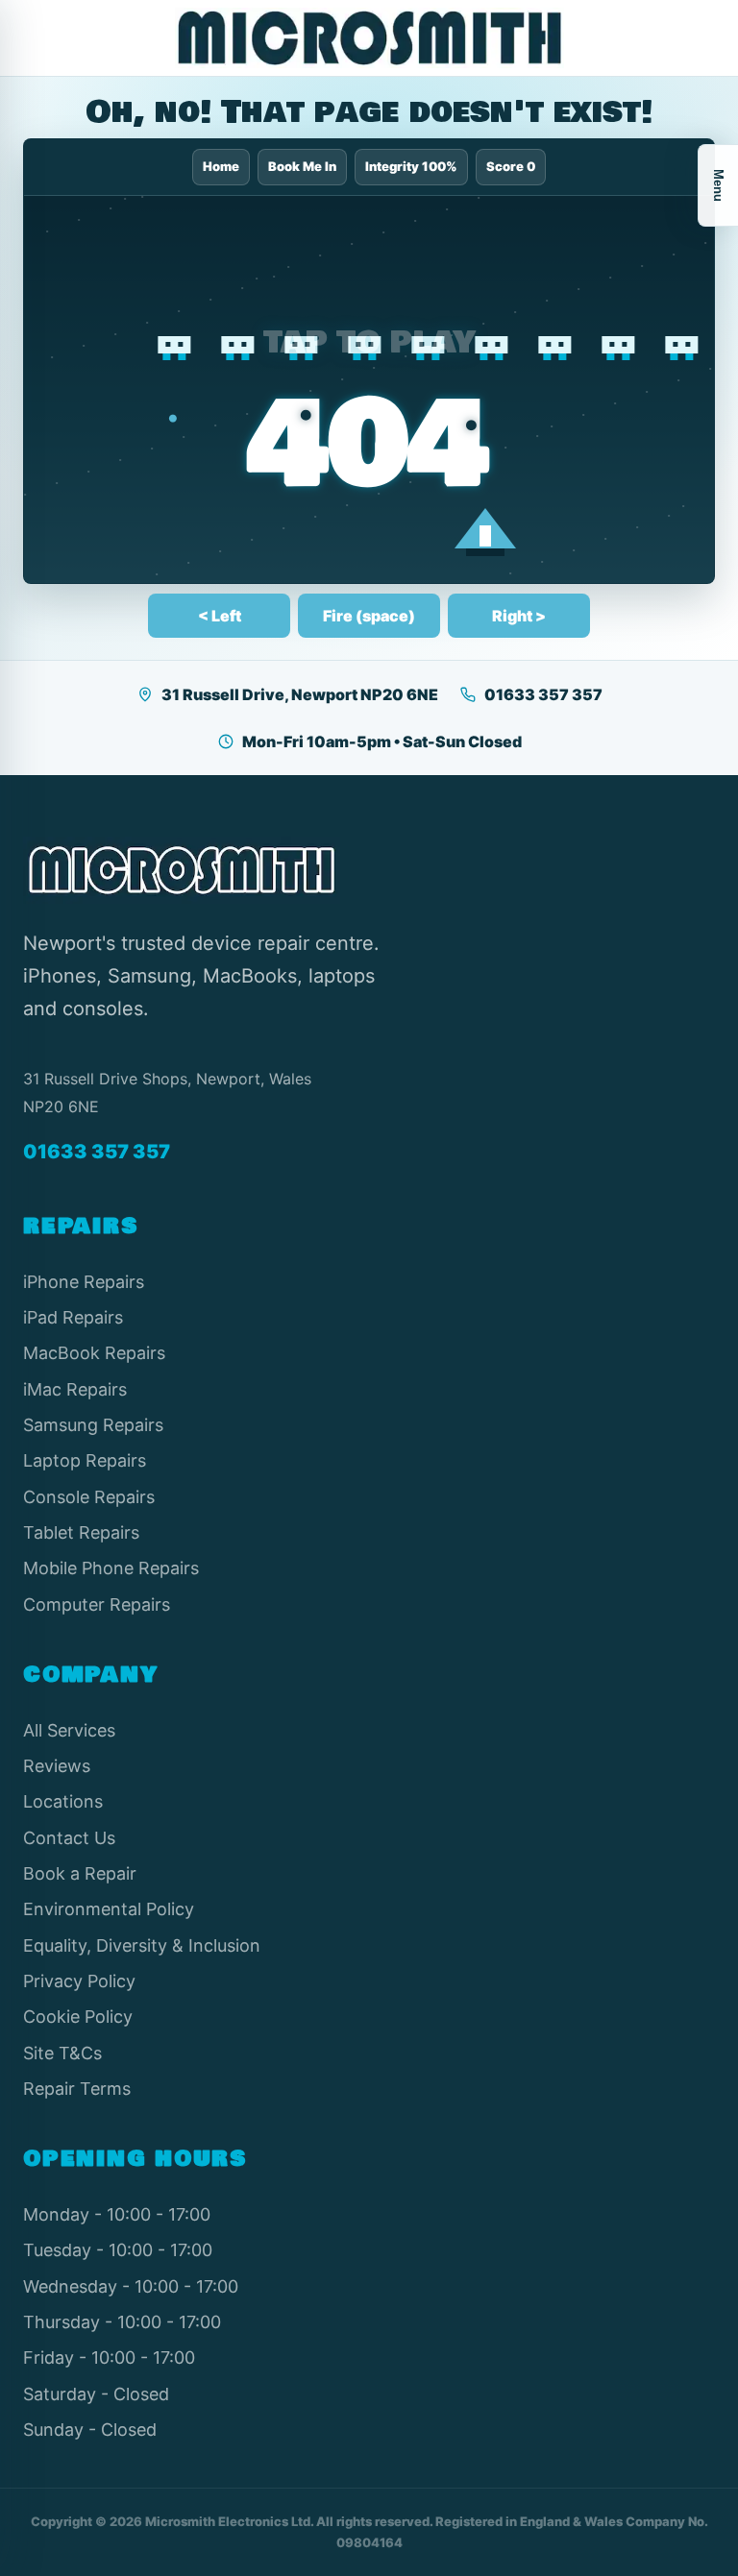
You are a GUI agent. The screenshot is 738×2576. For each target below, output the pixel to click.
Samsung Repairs (93, 1425)
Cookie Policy (78, 2017)
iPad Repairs (73, 1317)
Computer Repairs (97, 1604)
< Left (220, 616)
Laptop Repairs (85, 1460)
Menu (718, 185)
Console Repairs (89, 1497)
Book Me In (302, 166)
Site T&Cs (62, 2053)
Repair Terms (77, 2089)
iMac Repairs (75, 1389)
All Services (69, 1730)
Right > (519, 616)
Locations (63, 1801)
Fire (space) (369, 616)
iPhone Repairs (84, 1282)
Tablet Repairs (81, 1532)
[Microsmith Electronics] (369, 38)
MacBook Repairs (94, 1353)
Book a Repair (80, 1873)
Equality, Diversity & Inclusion (142, 1945)
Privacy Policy (79, 1981)
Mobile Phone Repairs (111, 1568)
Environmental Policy (109, 1909)
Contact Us (69, 1838)
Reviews (57, 1766)
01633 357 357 (543, 694)
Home (221, 166)
